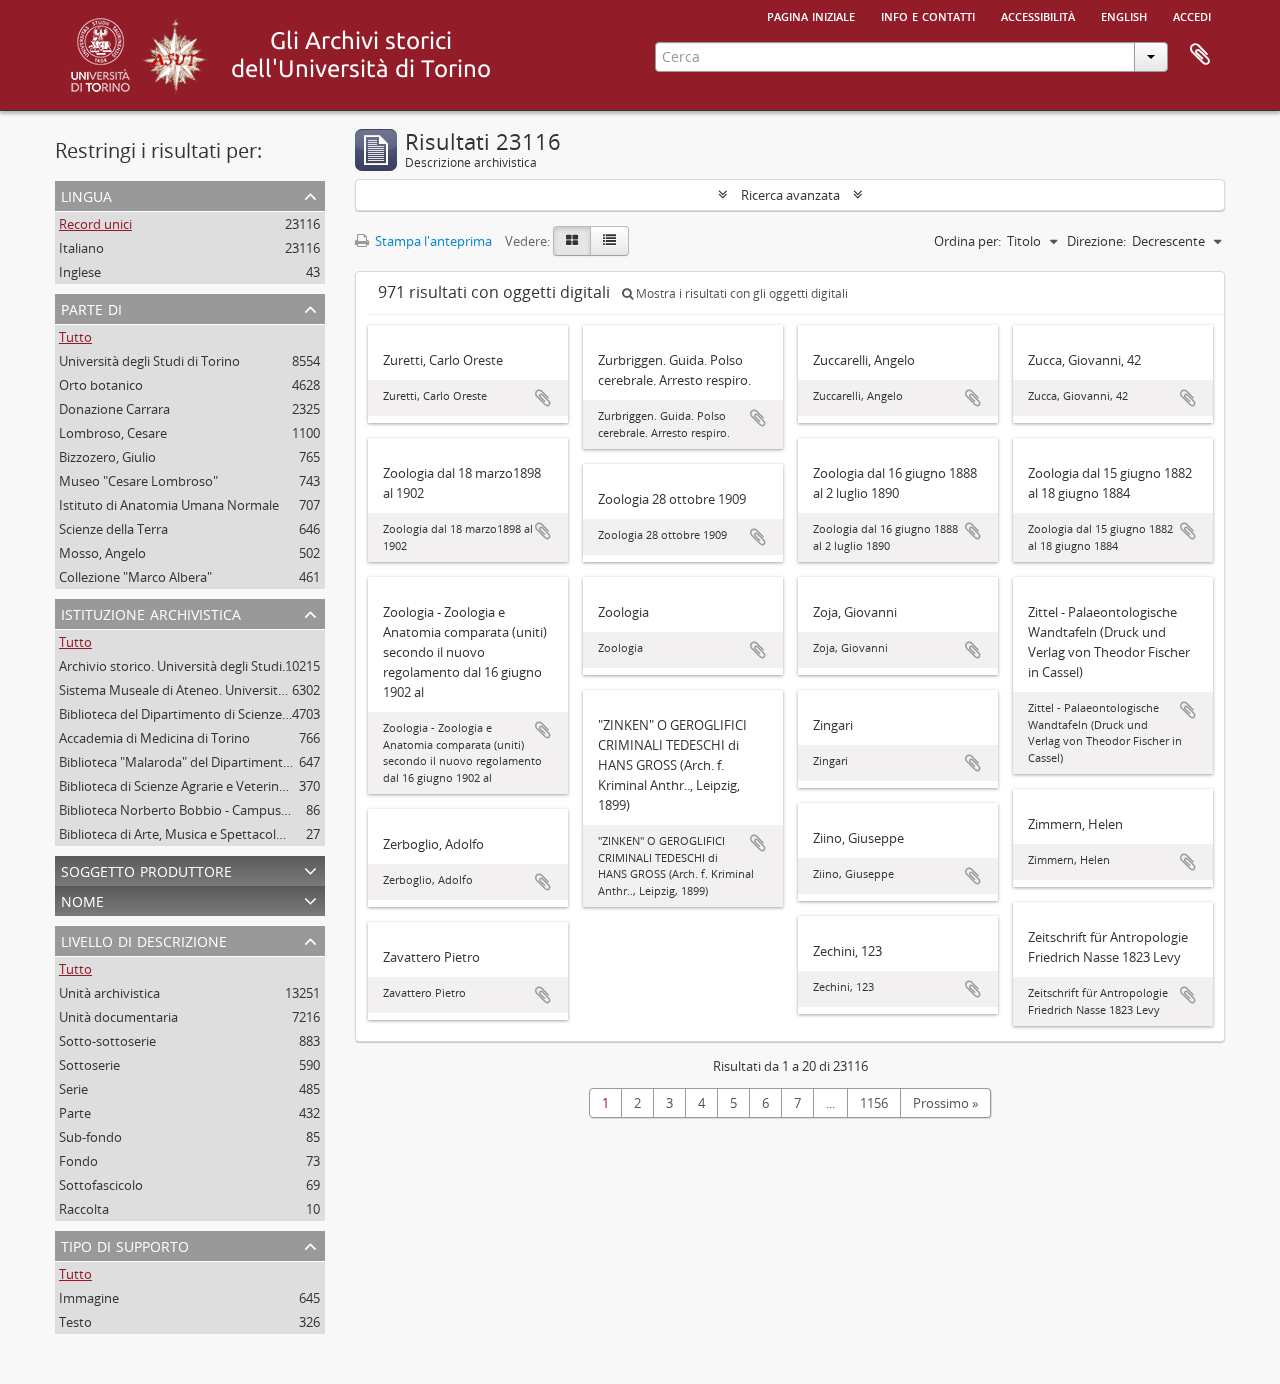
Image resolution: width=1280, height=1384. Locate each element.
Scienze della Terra (113, 529)
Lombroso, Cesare (113, 433)
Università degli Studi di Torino (149, 361)
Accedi (1192, 15)
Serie (73, 1089)
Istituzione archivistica (151, 612)
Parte (75, 1113)
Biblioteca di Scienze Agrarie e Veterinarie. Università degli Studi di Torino (273, 786)
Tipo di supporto (125, 1244)
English (1124, 15)
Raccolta (84, 1209)
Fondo (78, 1161)
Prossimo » (945, 1103)
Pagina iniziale (811, 15)
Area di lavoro (1200, 55)
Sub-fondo (90, 1137)
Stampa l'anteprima (432, 241)
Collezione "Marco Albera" (135, 577)
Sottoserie (89, 1065)
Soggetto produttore (146, 869)
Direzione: (1096, 241)
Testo (75, 1322)
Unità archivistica (109, 993)
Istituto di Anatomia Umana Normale (169, 505)
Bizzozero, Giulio (107, 457)
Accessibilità (1038, 15)
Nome (82, 899)
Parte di (91, 307)
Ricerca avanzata (790, 195)
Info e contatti (928, 15)
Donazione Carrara (114, 409)
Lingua (86, 194)
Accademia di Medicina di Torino (154, 738)
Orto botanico (101, 385)
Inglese (80, 272)
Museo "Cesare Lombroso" (138, 481)
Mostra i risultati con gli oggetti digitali (740, 293)
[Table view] (609, 241)
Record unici (95, 224)
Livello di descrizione (144, 939)
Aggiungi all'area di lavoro (543, 398)
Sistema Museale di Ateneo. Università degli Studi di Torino (232, 690)
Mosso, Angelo (102, 553)
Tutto (75, 337)
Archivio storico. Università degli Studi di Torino (198, 666)
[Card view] (572, 241)
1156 (874, 1103)
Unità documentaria (118, 1017)
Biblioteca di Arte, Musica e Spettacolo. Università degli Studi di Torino (265, 834)
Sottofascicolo (101, 1185)
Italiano (81, 248)
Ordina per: (967, 241)
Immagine (89, 1298)
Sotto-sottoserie (107, 1041)
